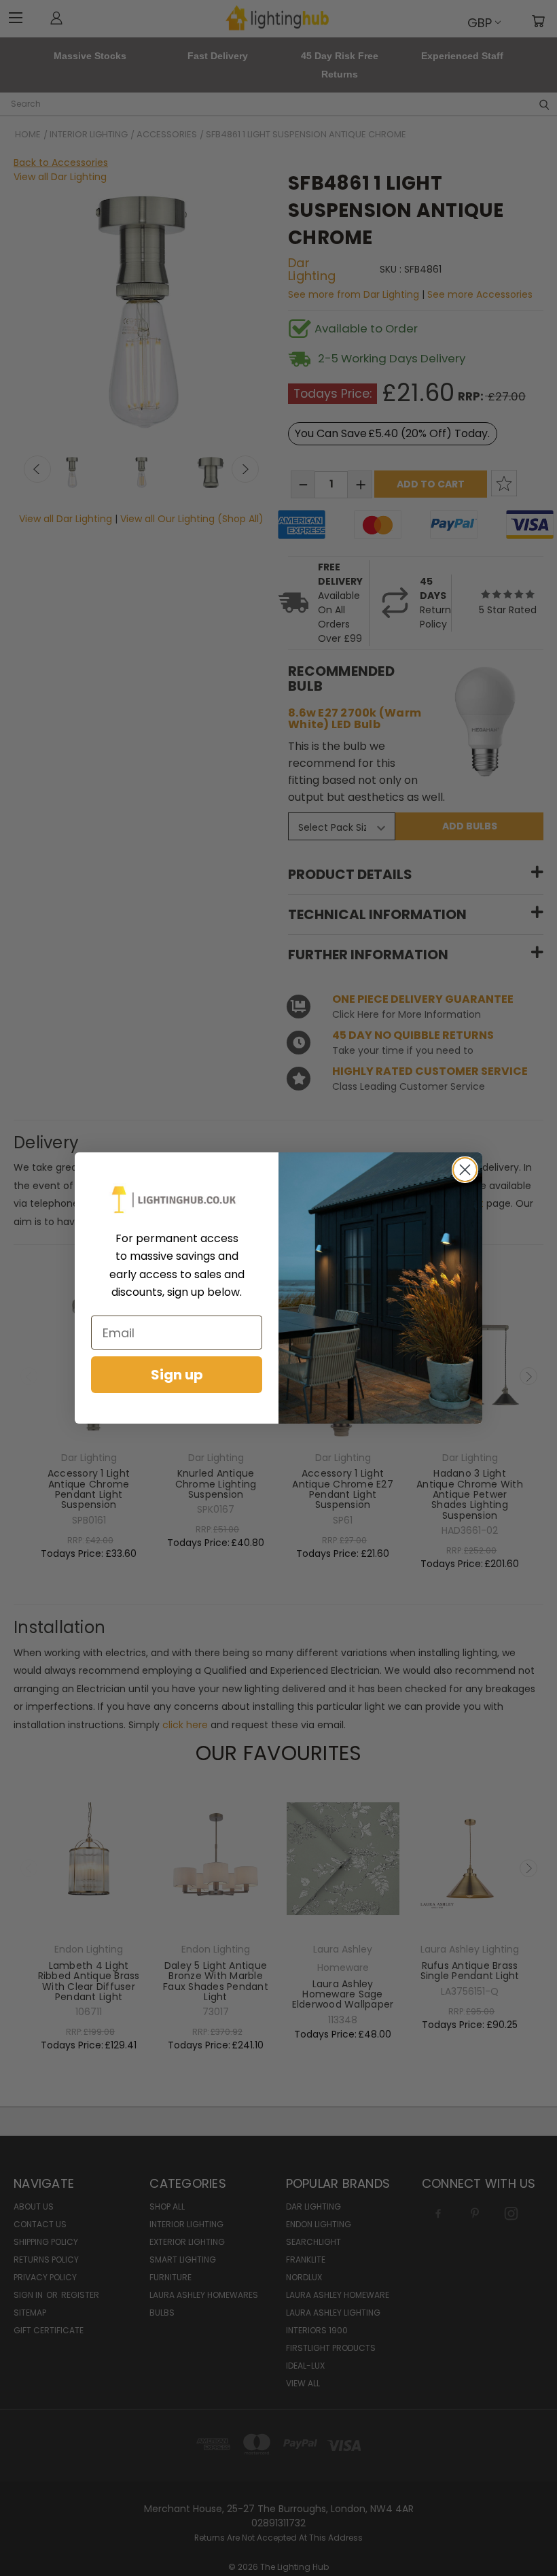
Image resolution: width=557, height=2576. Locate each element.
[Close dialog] (465, 1170)
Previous (529, 2519)
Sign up (177, 1375)
